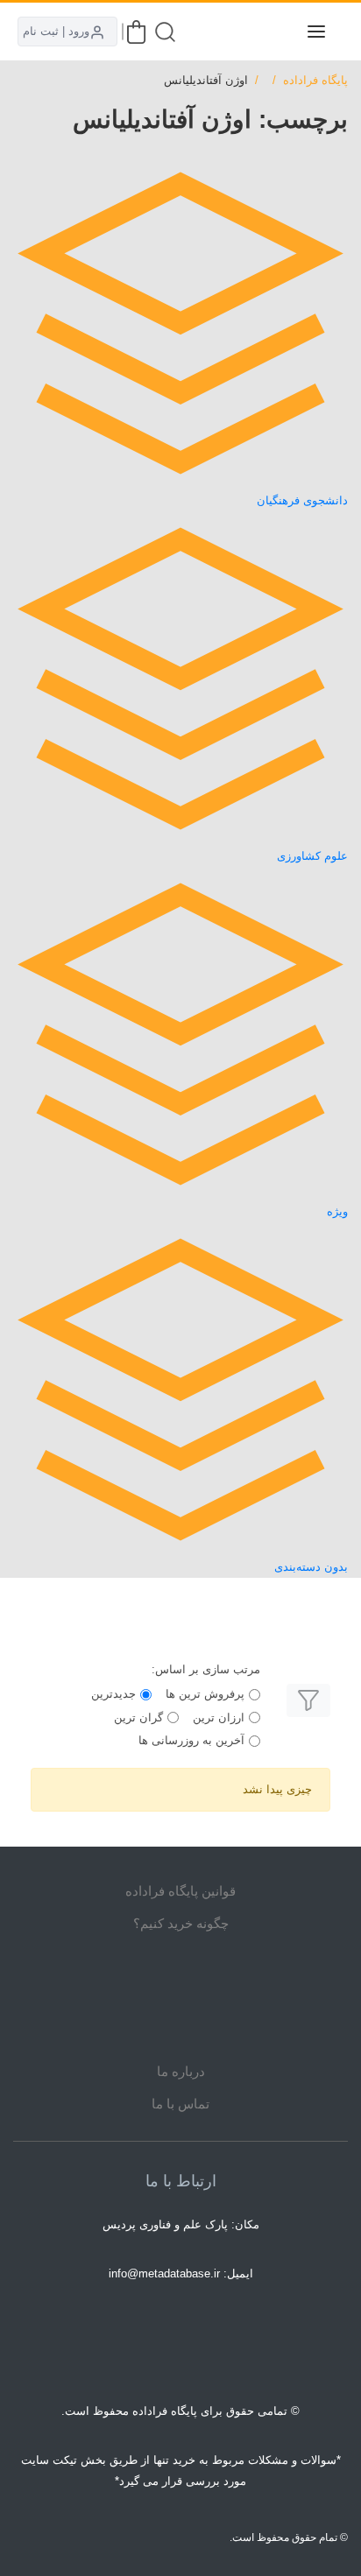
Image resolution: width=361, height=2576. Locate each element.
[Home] (180, 1997)
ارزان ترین (219, 1717)
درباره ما (181, 2071)
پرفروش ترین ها (205, 1694)
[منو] (316, 32)
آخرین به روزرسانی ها (191, 1740)
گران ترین (138, 1717)
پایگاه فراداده (315, 80)
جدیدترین (113, 1694)
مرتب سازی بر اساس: (206, 1669)
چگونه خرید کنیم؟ (181, 1923)
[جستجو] (165, 32)
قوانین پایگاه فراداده (180, 1891)
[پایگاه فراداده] (273, 32)
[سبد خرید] (136, 32)
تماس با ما (180, 2104)
